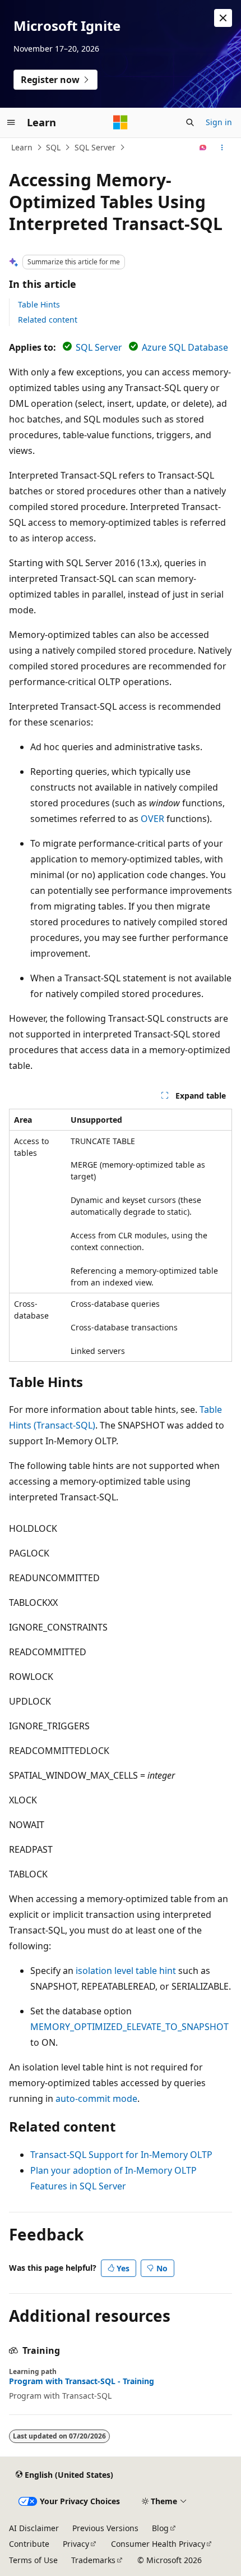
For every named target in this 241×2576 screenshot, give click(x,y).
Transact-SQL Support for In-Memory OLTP (121, 2155)
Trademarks (93, 2560)
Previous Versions (105, 2528)
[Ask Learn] (203, 148)
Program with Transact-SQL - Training (82, 2381)
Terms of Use (33, 2560)
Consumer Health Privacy (158, 2544)
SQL (53, 147)
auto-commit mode (96, 2099)
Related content (48, 320)
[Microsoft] (121, 122)
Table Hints (39, 304)
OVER (152, 819)
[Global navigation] (11, 122)
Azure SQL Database (185, 347)
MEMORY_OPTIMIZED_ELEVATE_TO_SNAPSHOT (129, 2027)
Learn (22, 147)
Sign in (219, 122)
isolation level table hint (126, 1971)
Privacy (76, 2544)
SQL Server (95, 147)
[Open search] (190, 122)
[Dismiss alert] (223, 18)
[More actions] (222, 148)
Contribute (29, 2544)
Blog (160, 2528)
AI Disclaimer (34, 2528)
